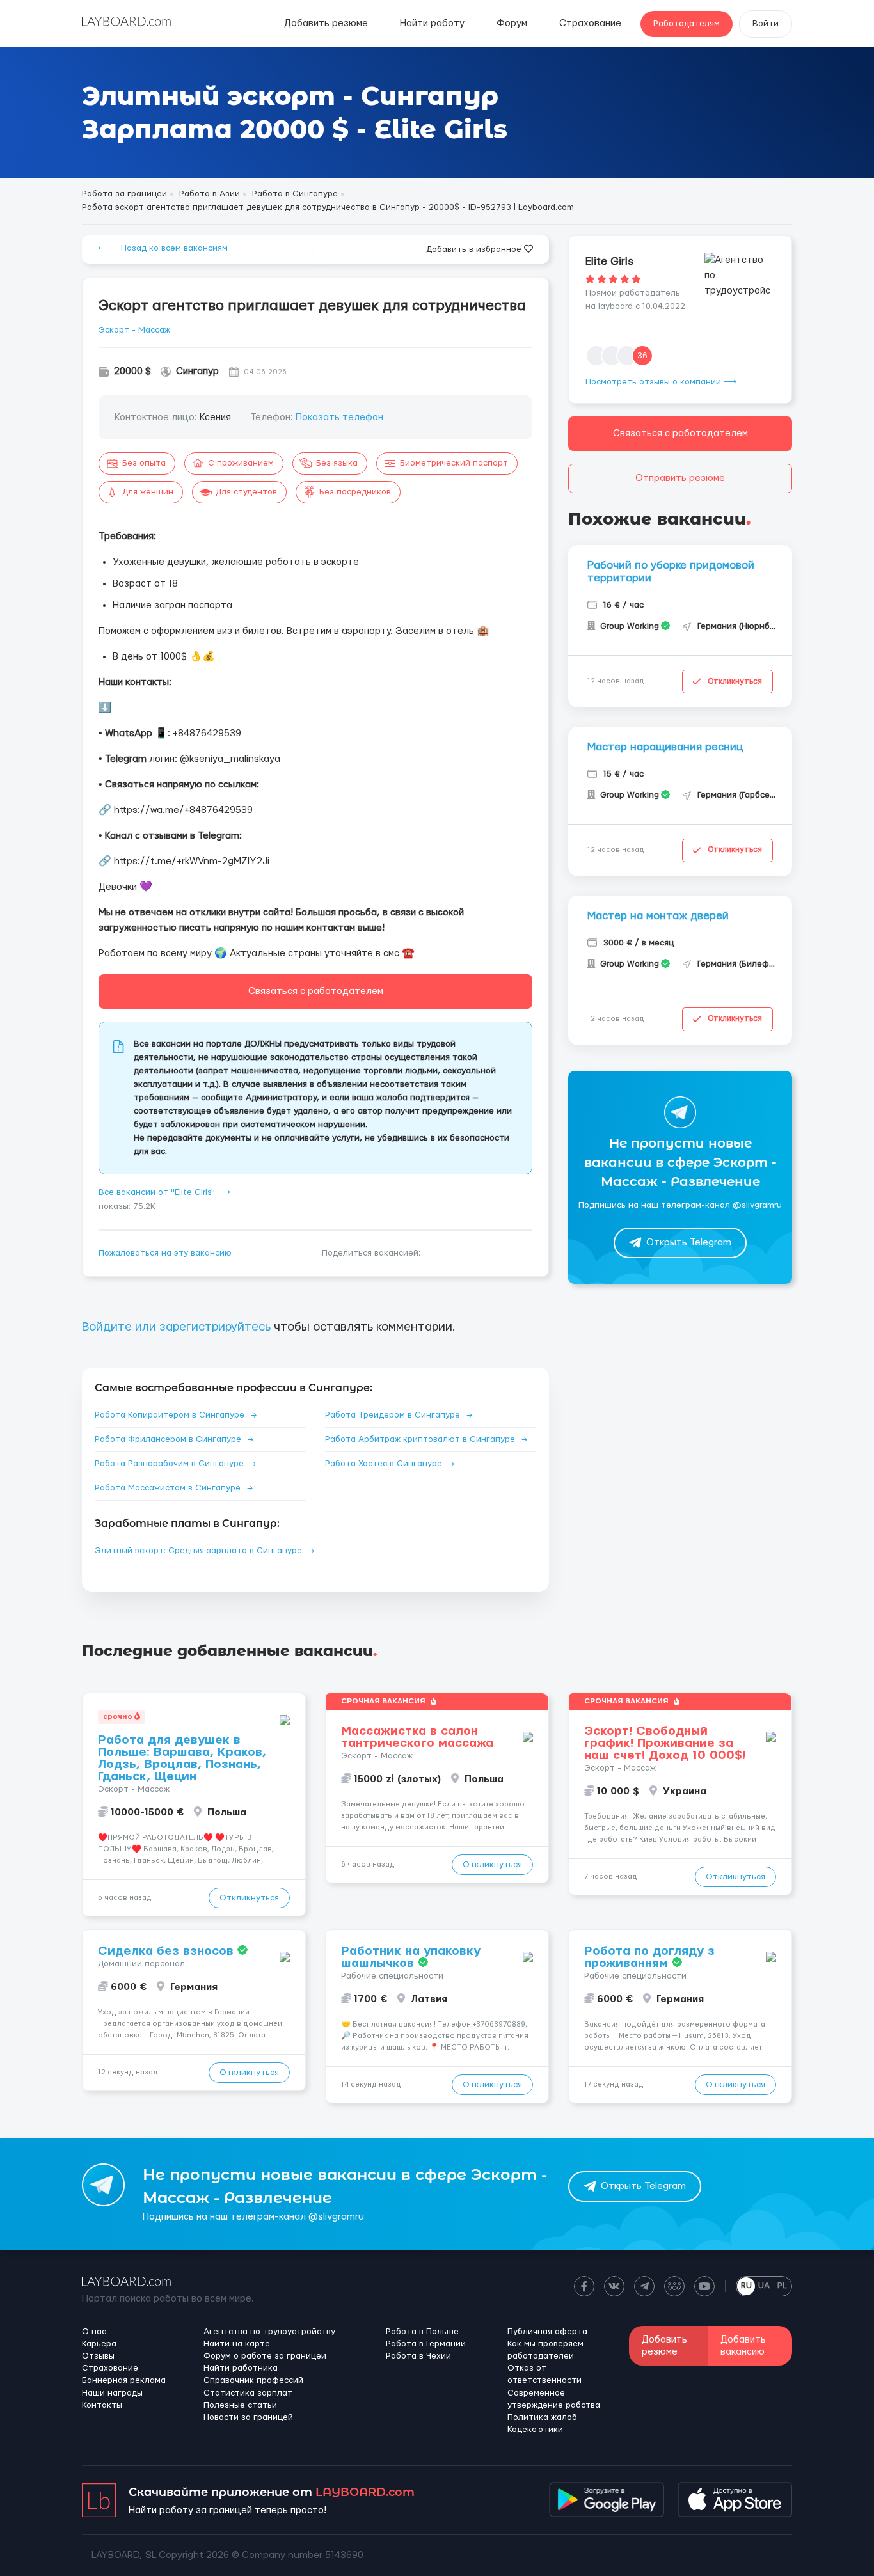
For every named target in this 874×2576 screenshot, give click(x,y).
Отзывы (98, 2356)
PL (782, 2286)
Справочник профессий (253, 2380)
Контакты (102, 2405)
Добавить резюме (326, 23)
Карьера (99, 2344)
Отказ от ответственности (544, 2374)
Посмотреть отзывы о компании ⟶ (661, 382)
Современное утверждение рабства (554, 2399)
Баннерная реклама (124, 2380)
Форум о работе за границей (265, 2356)
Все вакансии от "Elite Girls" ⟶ (164, 1192)
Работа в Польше (422, 2332)
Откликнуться (735, 681)
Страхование (590, 23)
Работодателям (687, 24)
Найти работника (241, 2368)
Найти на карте (237, 2344)
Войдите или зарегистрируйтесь (176, 1327)
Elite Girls (609, 261)
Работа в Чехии (418, 2356)
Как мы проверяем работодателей (545, 2350)
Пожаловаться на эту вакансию (165, 1253)
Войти (766, 24)
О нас (94, 2332)
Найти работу (432, 23)
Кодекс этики (535, 2430)
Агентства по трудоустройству (269, 2332)
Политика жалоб (542, 2417)
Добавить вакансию (743, 2346)
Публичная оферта (547, 2332)
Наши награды (112, 2393)
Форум (512, 23)
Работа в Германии (426, 2344)
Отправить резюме (680, 478)
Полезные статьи (240, 2405)
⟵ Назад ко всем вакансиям (163, 248)
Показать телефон (339, 417)
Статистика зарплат (248, 2393)
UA (764, 2286)
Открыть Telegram (689, 1243)
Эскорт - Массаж (134, 330)
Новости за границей (248, 2417)
